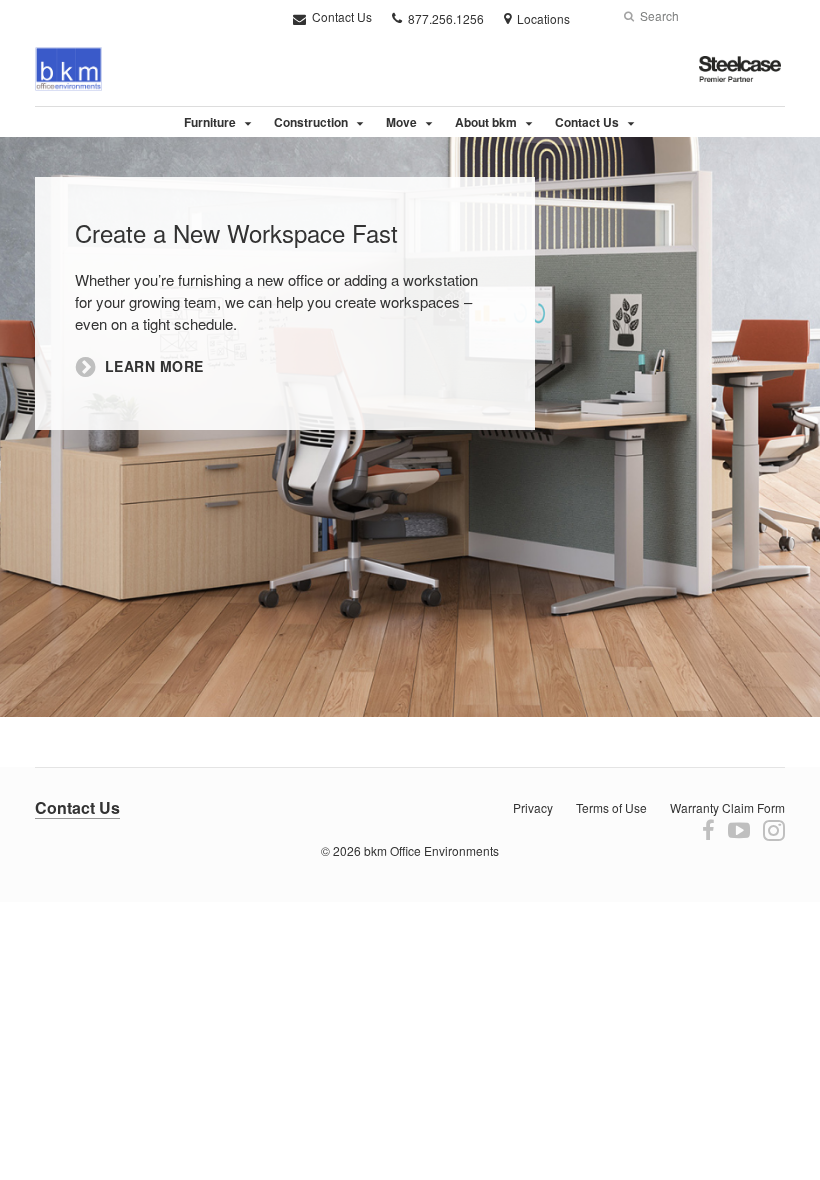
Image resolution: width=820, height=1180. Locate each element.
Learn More (154, 366)
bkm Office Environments (431, 850)
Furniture (210, 122)
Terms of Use (611, 807)
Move (401, 122)
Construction (311, 122)
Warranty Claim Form (727, 807)
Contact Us (340, 16)
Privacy (533, 807)
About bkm (486, 122)
